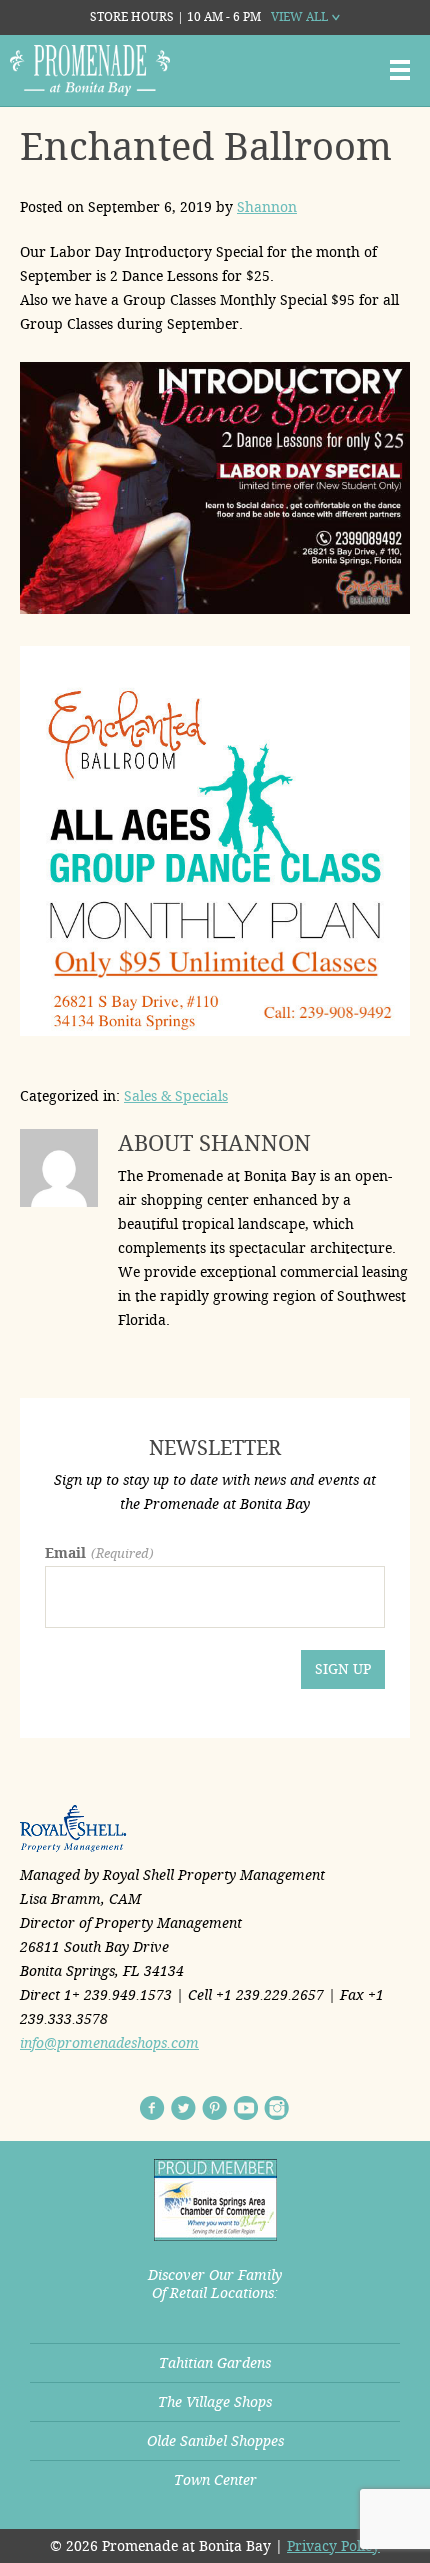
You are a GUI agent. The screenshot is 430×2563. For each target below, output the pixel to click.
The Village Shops (215, 2402)
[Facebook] (152, 2108)
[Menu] (400, 70)
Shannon (267, 207)
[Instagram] (276, 2108)
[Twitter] (183, 2108)
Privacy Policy (333, 2546)
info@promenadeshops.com (109, 2043)
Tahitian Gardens (215, 2363)
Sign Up (343, 1669)
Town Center (215, 2480)
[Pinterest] (214, 2108)
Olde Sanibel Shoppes (215, 2441)
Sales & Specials (176, 1096)
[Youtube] (245, 2108)
